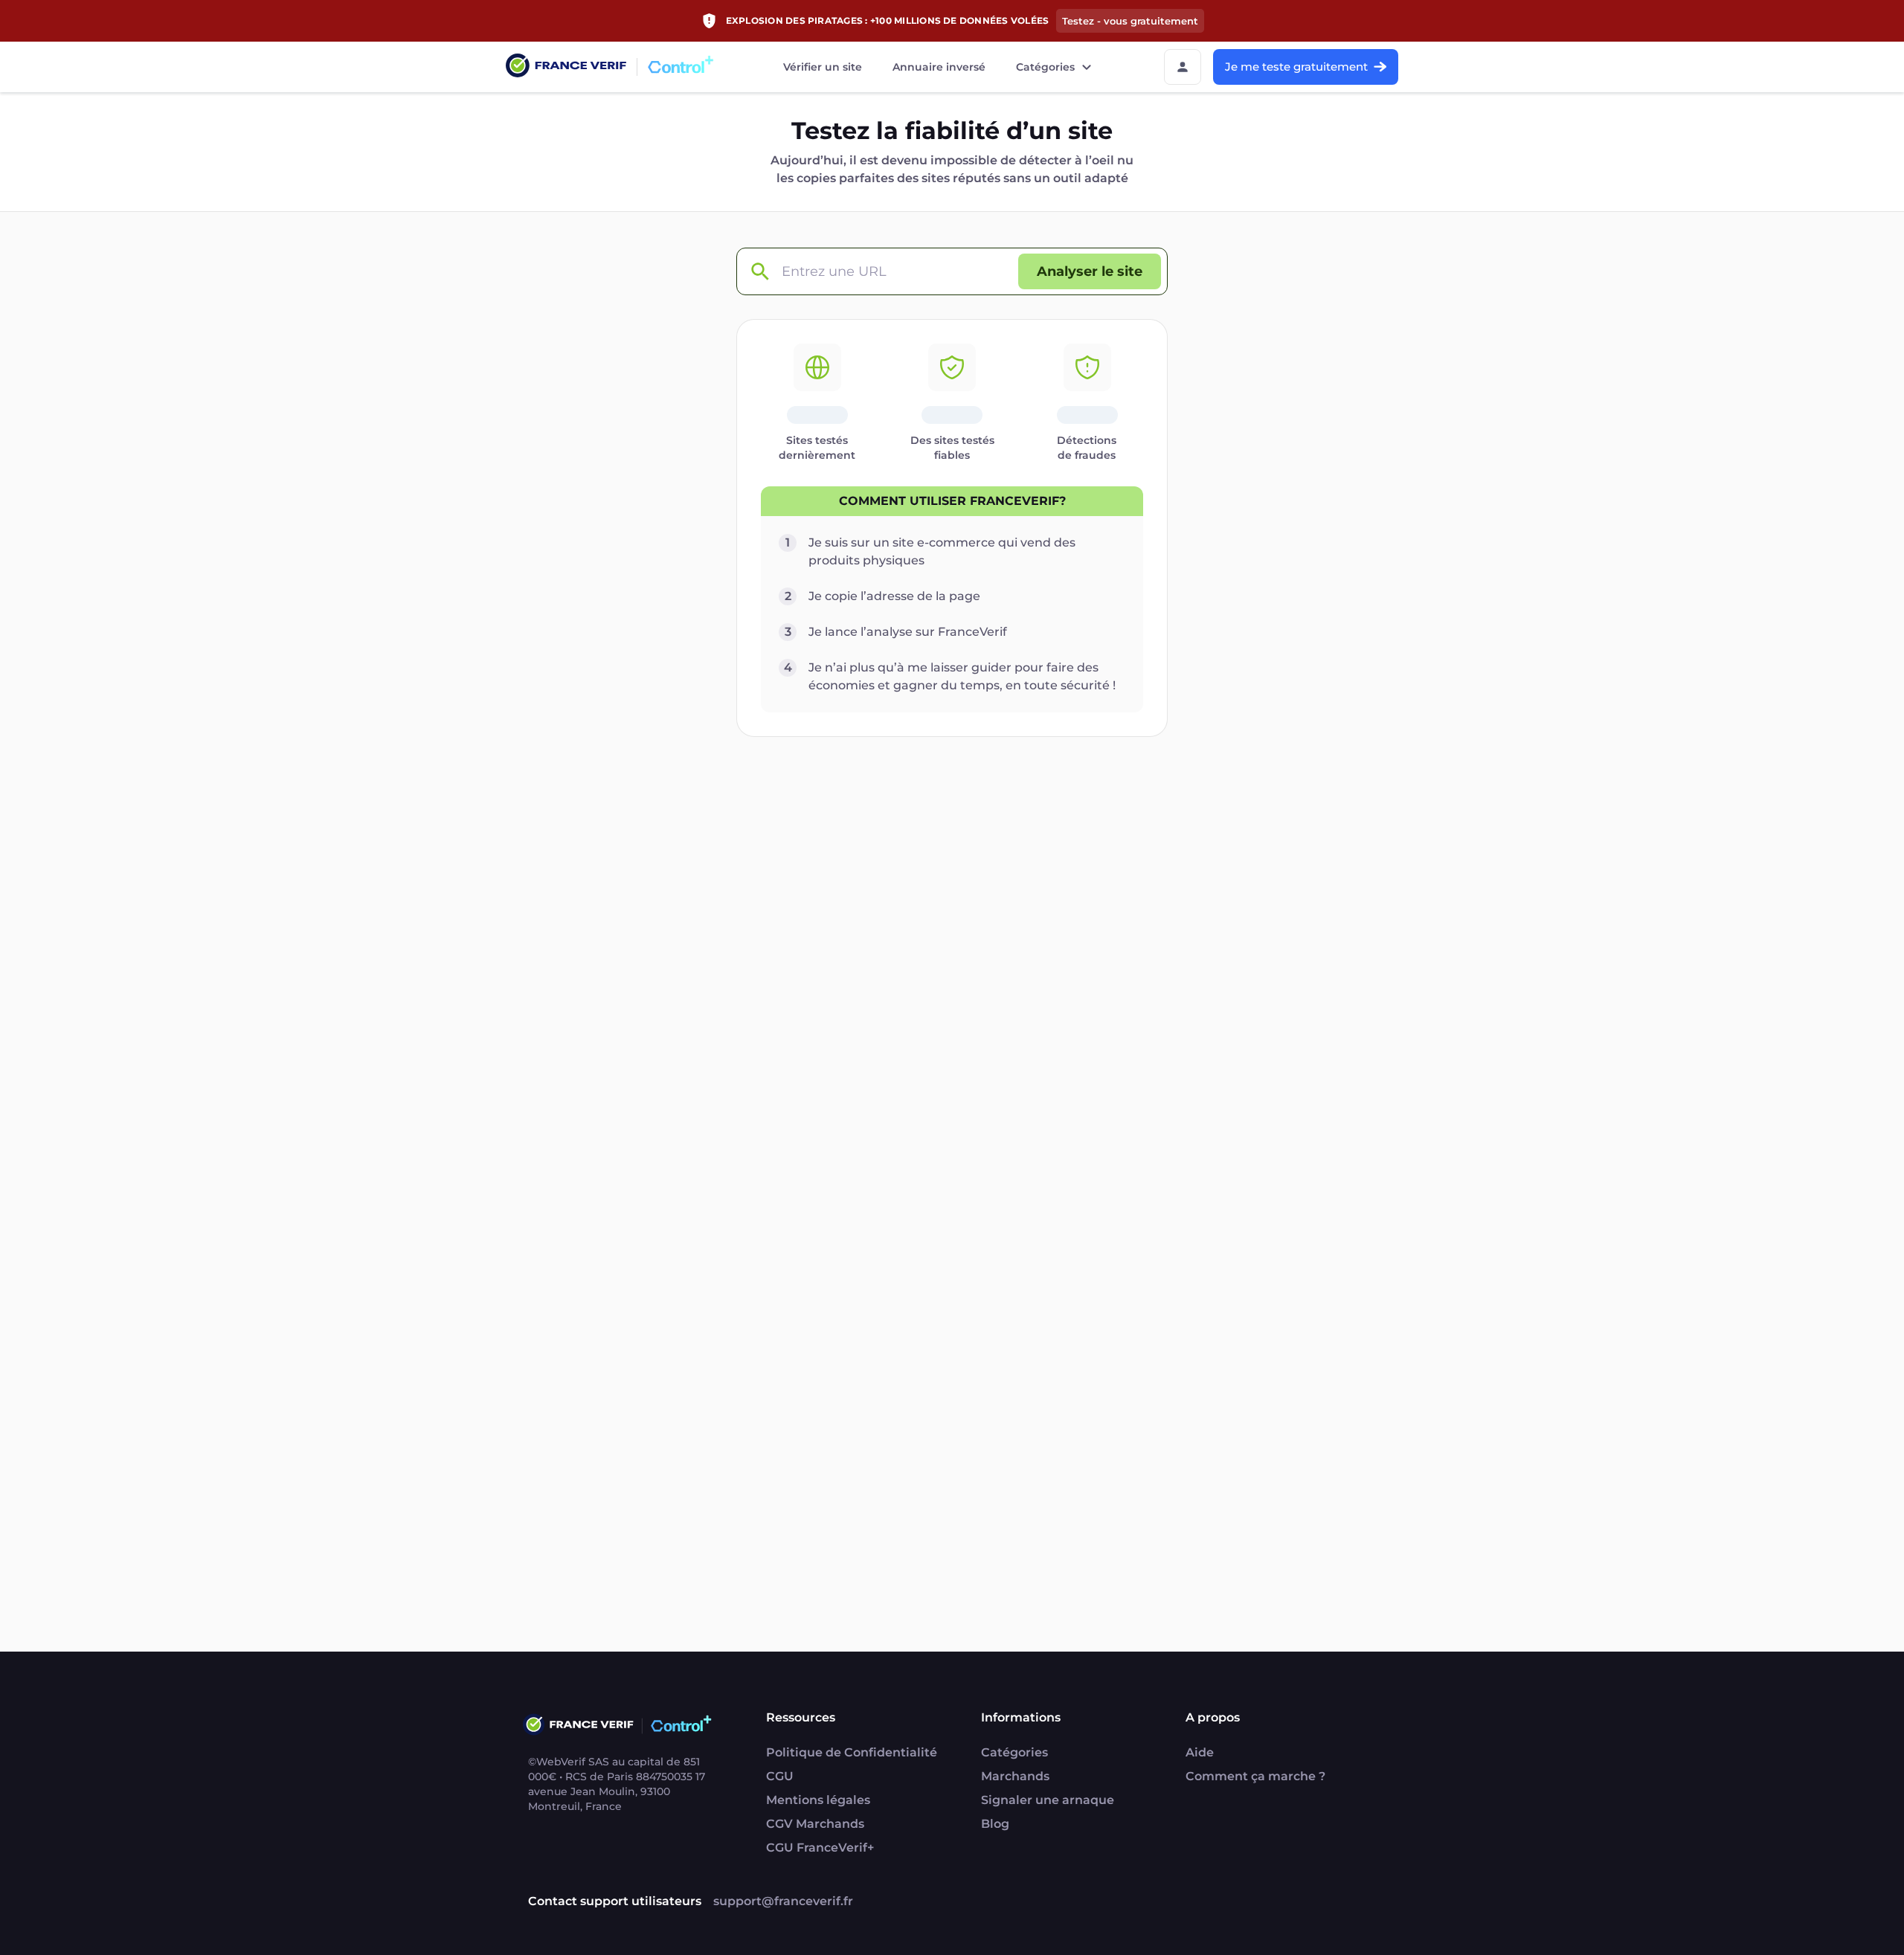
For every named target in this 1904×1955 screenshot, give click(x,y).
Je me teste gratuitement (1296, 67)
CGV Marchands (815, 1824)
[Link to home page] (566, 67)
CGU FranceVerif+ (820, 1848)
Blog (995, 1824)
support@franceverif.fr (783, 1901)
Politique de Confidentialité (852, 1752)
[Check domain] (759, 272)
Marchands (1015, 1776)
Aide (1200, 1752)
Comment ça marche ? (1255, 1776)
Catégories (1045, 67)
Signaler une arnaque (1048, 1800)
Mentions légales (818, 1800)
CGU (780, 1776)
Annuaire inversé (939, 67)
